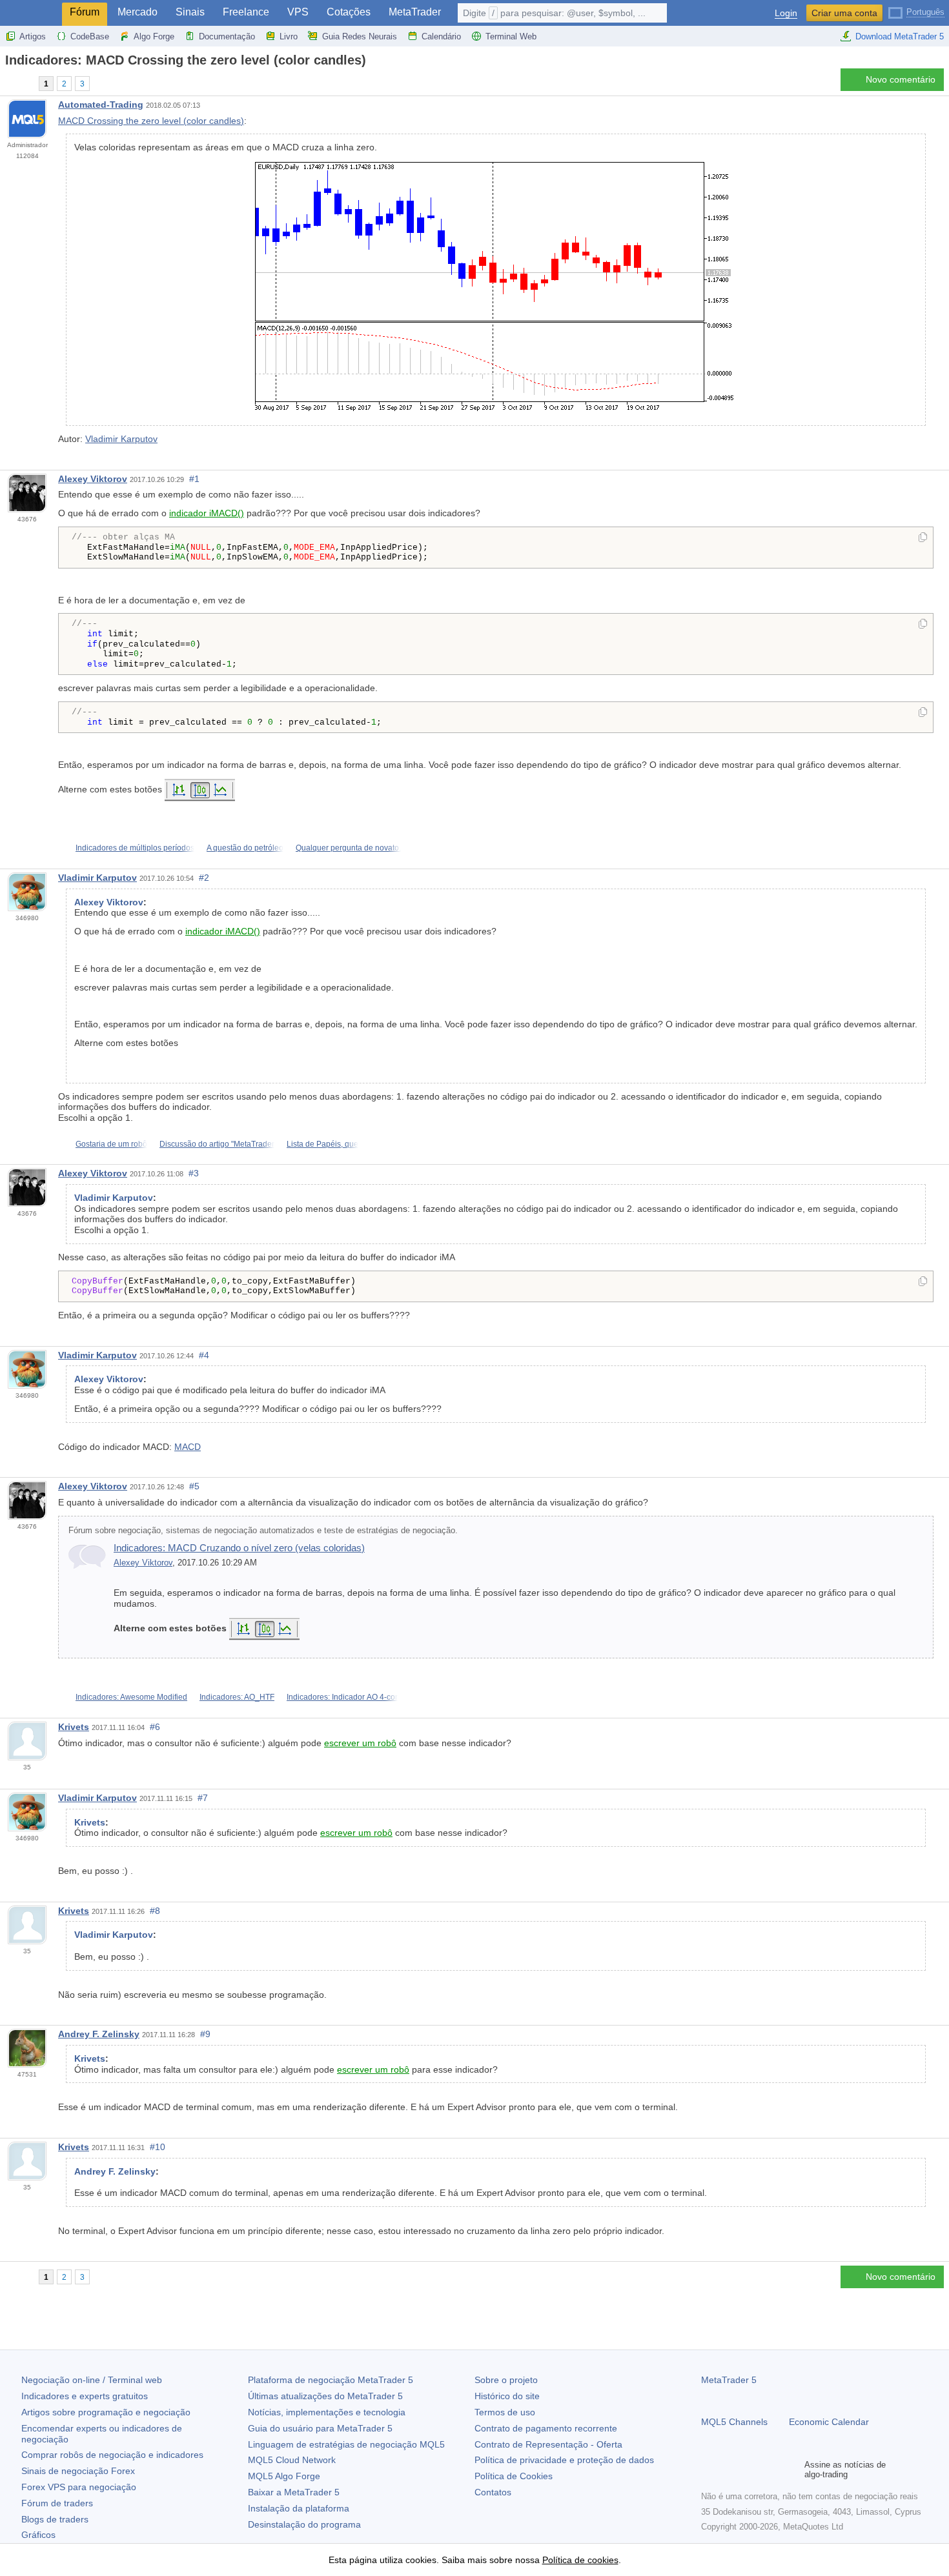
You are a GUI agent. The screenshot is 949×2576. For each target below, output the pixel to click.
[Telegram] (730, 2470)
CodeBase (90, 36)
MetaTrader (415, 12)
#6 (155, 1727)
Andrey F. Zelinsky (99, 2034)
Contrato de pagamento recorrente (546, 2428)
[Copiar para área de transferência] (923, 538)
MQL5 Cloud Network (292, 2460)
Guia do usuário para (320, 2428)
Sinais (190, 12)
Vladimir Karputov (121, 439)
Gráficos (38, 2535)
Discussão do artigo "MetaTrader (217, 1144)
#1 (194, 479)
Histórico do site (507, 2396)
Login (786, 13)
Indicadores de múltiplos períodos (135, 848)
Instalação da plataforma (299, 2508)
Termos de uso (505, 2412)
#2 (204, 878)
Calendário (441, 36)
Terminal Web (511, 36)
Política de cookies (580, 2560)
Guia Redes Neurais (360, 36)
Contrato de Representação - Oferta (548, 2444)
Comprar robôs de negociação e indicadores (112, 2455)
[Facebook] (709, 2470)
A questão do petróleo (245, 848)
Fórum (85, 12)
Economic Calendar (829, 2422)
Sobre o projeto (506, 2380)
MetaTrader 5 (729, 2380)
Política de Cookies (514, 2476)
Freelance (246, 12)
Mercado (138, 12)
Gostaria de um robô (111, 1144)
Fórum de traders (57, 2503)
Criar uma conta (844, 13)
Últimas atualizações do (325, 2396)
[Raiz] (9, 83)
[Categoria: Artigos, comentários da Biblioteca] (25, 83)
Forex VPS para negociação (79, 2487)
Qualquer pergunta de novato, (348, 848)
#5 (194, 1486)
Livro (289, 36)
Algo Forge (154, 36)
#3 (194, 1173)
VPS (298, 12)
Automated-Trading (101, 105)
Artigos (33, 36)
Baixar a (294, 2492)
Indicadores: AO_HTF (237, 1697)
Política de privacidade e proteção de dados (564, 2460)
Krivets (74, 1727)
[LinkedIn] (791, 2470)
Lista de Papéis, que (322, 1144)
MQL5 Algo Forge (284, 2476)
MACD (188, 1447)
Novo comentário (901, 79)
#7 (203, 1798)
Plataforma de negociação (331, 2380)
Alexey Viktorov (93, 479)
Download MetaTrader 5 (900, 36)
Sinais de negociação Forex (78, 2471)
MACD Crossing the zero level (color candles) (151, 121)
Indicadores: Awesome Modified (131, 1697)
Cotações (349, 12)
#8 (155, 1911)
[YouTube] (771, 2470)
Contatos (493, 2492)
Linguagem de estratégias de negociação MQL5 (346, 2444)
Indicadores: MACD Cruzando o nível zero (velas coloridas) (239, 1548)
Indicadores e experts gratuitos (85, 2396)
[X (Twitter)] (750, 2470)
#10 (158, 2147)
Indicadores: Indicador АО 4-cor (342, 1697)
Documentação (227, 36)
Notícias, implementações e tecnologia (327, 2412)
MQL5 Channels (734, 2422)
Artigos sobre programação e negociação (106, 2412)
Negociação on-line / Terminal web (92, 2380)
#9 (205, 2034)
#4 (204, 1355)
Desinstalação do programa (304, 2524)
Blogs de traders (55, 2519)
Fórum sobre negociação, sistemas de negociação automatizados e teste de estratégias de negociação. (263, 1531)
